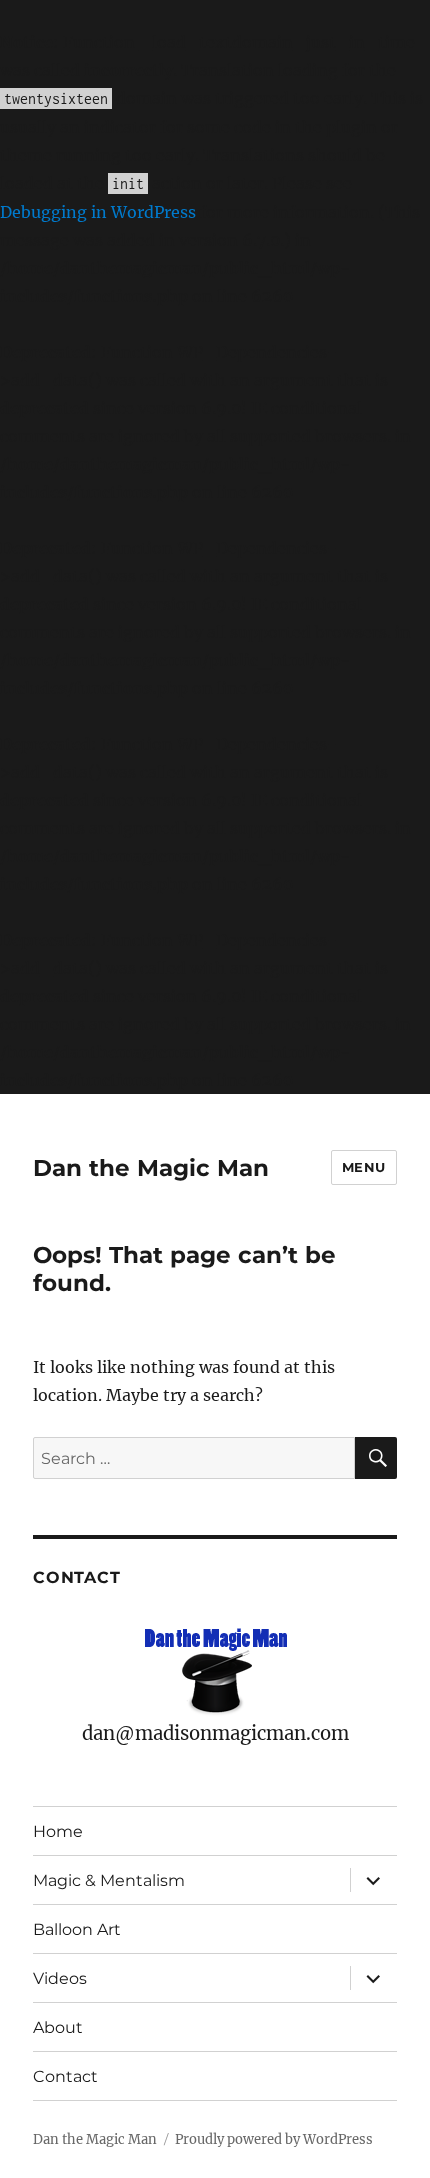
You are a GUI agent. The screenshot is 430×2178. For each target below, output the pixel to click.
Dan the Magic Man (151, 1168)
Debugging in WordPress (98, 212)
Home (58, 1831)
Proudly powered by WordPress (274, 2139)
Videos (60, 1978)
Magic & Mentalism (109, 1880)
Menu (364, 1167)
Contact (65, 2076)
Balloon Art (77, 1929)
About (58, 2027)
